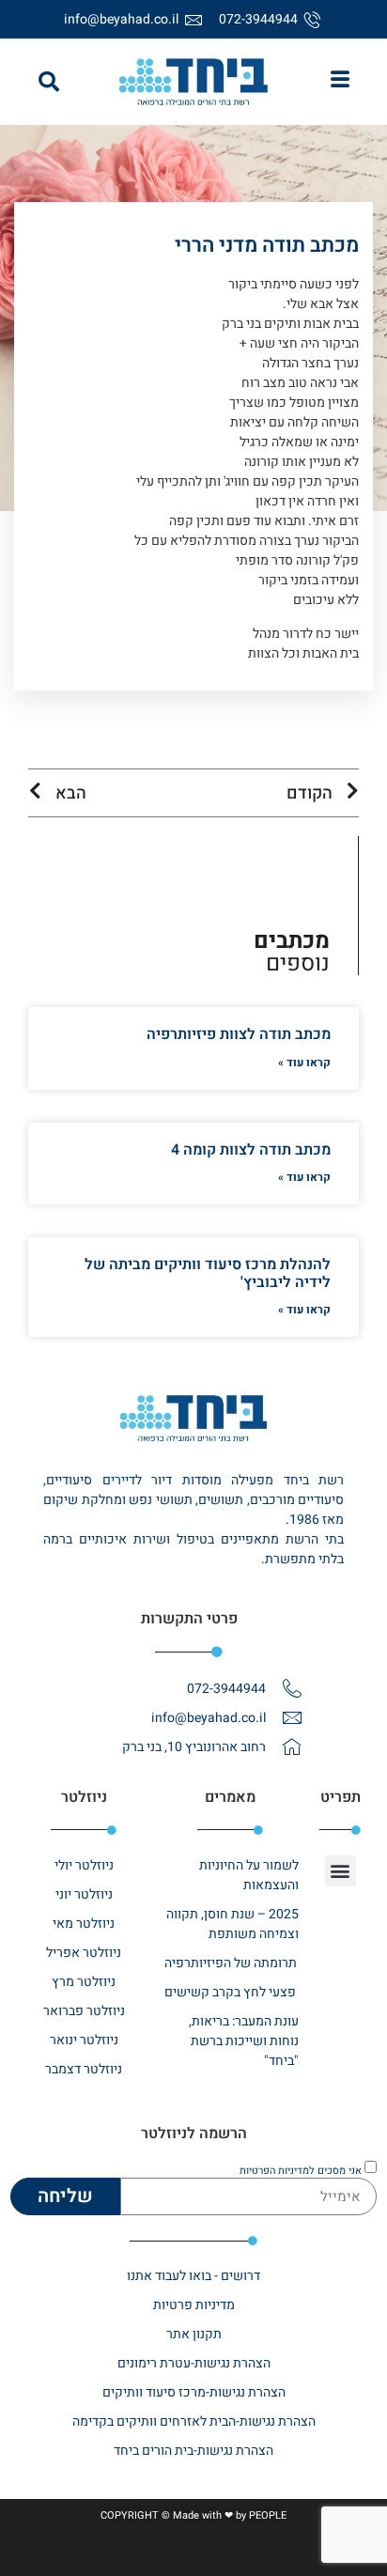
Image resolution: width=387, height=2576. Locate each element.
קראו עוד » (304, 1063)
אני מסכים (301, 2170)
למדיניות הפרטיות (277, 2170)
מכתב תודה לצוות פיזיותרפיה (239, 1034)
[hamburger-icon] (341, 82)
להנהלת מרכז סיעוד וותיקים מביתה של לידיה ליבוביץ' (208, 1273)
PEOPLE (268, 2515)
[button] (49, 82)
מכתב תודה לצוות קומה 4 (251, 1150)
